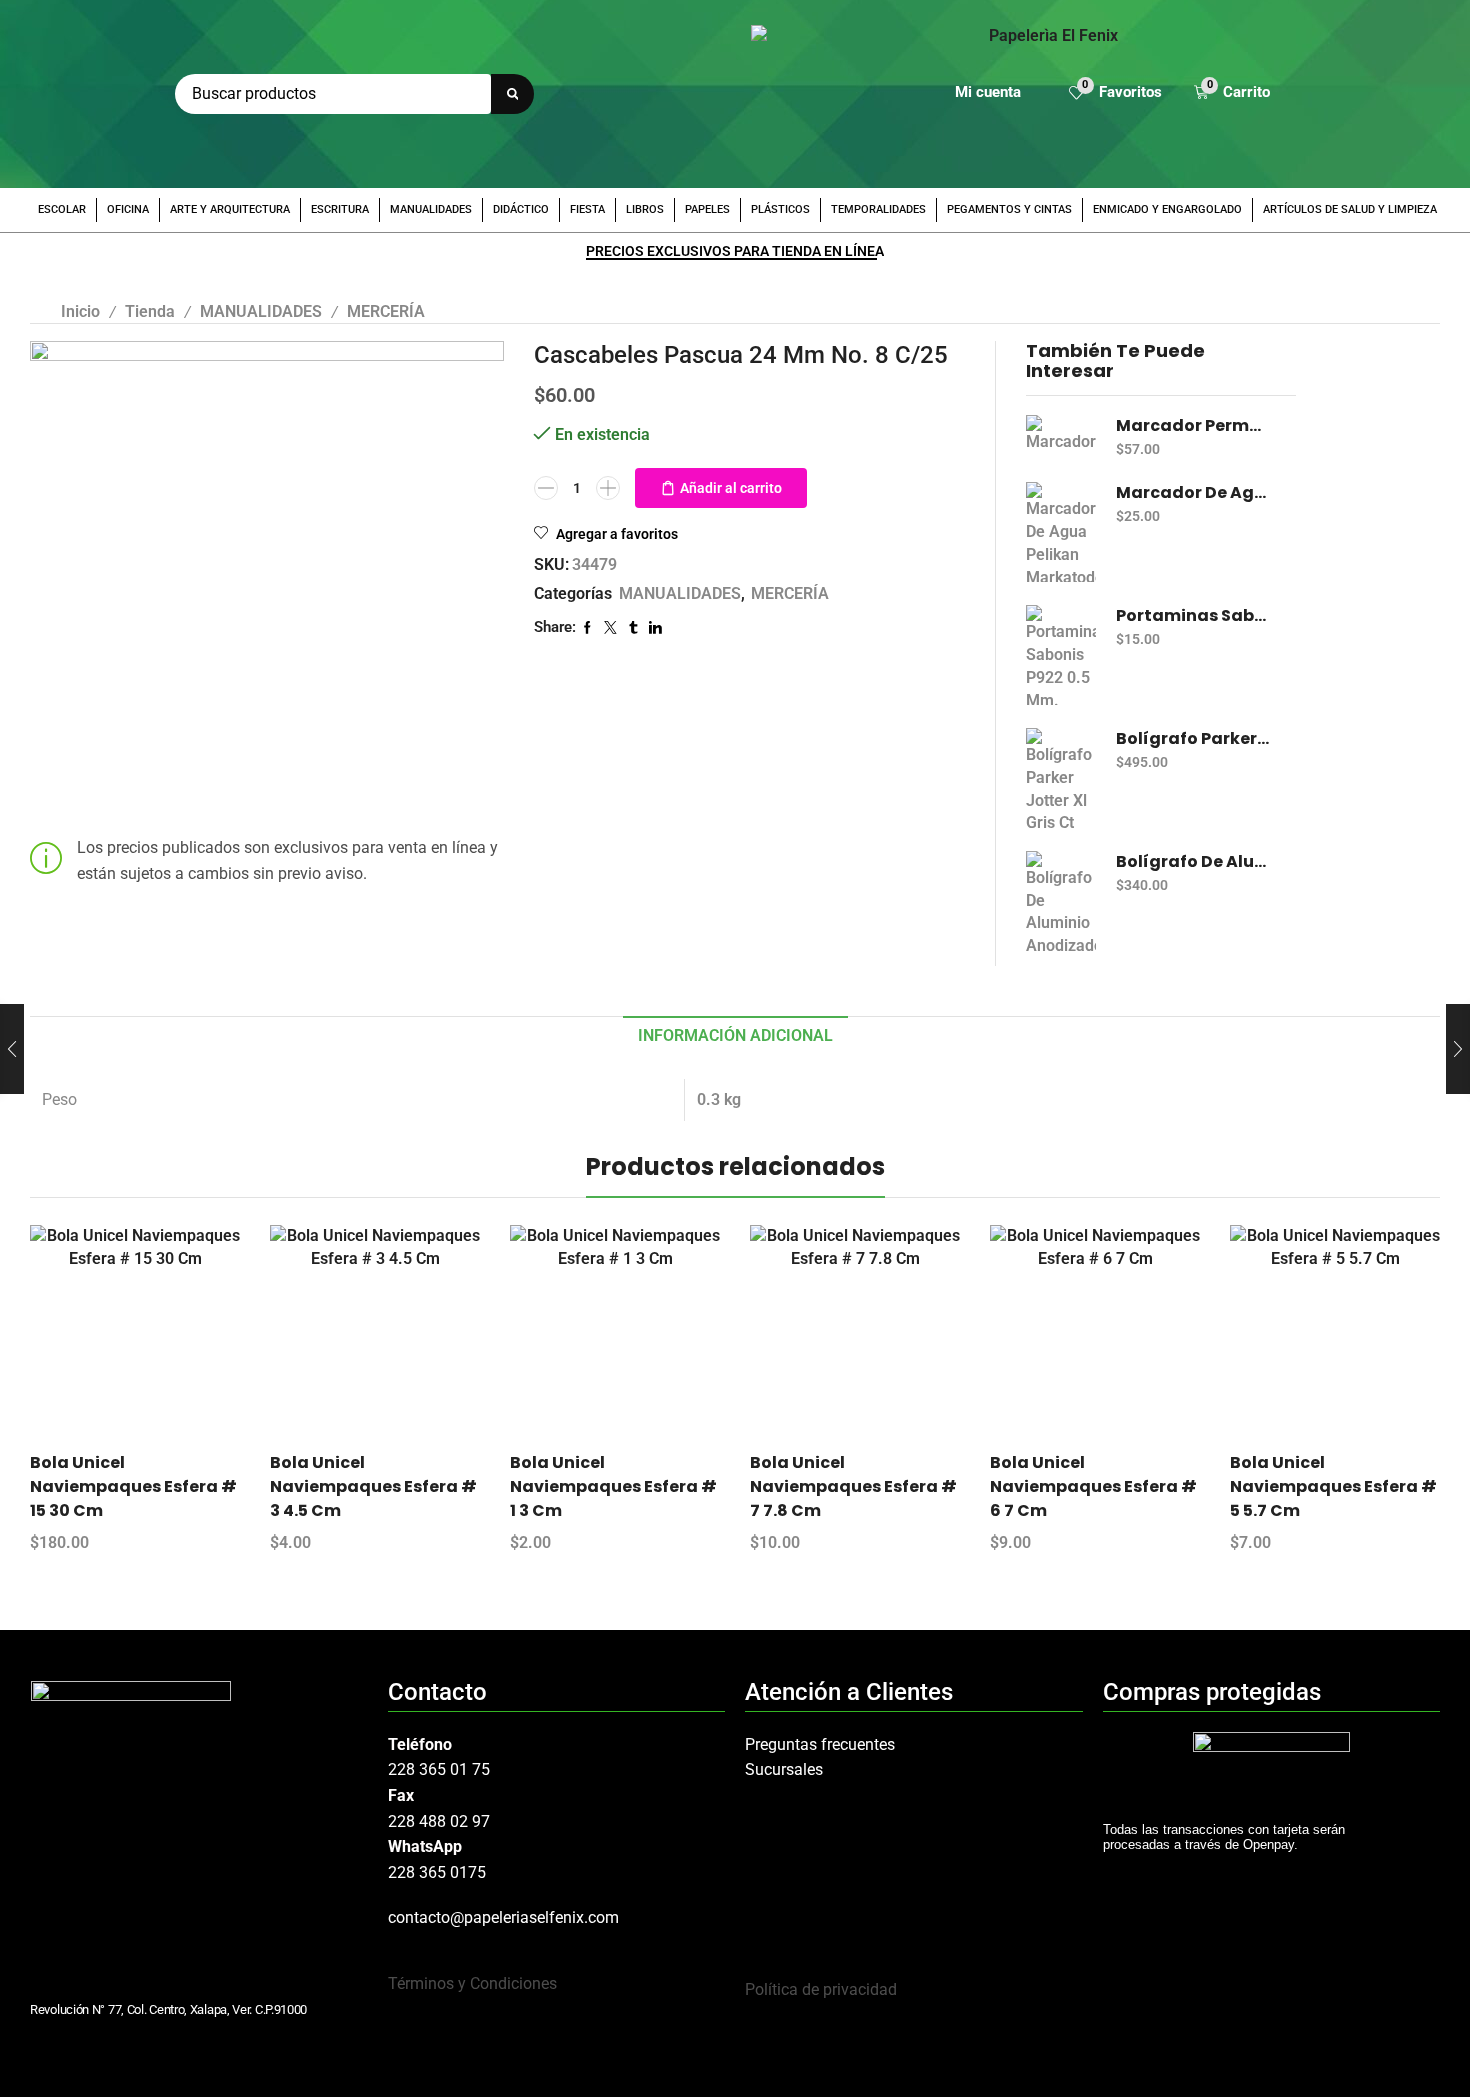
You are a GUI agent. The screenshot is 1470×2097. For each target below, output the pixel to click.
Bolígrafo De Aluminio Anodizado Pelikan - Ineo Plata (1193, 862)
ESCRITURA (340, 209)
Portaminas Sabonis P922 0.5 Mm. (1193, 616)
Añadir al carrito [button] (153, 1337)
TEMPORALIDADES (878, 209)
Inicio (80, 311)
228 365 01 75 (439, 1769)
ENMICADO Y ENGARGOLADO (1167, 209)
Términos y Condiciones (472, 1983)
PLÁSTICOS (780, 209)
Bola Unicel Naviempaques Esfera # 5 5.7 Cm (1333, 1486)
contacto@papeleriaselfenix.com (503, 1917)
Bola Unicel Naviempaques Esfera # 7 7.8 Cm (853, 1486)
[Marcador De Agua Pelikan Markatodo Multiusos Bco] (1061, 532)
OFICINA (128, 209)
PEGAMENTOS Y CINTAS (1009, 209)
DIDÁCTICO (521, 209)
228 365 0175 (437, 1872)
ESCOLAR (62, 209)
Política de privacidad (821, 1989)
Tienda (150, 311)
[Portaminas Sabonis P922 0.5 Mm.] (1061, 655)
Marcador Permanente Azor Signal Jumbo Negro (1193, 426)
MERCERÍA (386, 311)
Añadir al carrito (731, 488)
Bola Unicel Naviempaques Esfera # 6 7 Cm (1093, 1486)
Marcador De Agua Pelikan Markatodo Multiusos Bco (1193, 493)
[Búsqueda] (512, 94)
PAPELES (707, 209)
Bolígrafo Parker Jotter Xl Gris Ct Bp (1193, 739)
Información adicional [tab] (735, 1035)
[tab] (735, 1036)
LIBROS (645, 209)
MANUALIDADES (431, 209)
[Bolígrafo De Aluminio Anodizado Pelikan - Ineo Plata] (1061, 901)
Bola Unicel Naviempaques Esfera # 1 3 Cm (613, 1486)
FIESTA (587, 209)
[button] (1115, 94)
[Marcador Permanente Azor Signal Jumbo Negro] (1061, 434)
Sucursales (784, 1769)
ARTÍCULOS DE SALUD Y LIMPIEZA (1350, 209)
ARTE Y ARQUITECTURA (230, 209)
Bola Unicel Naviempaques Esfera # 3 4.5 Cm (373, 1486)
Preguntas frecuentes (820, 1744)
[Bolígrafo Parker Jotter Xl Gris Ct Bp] (1061, 778)
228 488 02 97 (439, 1821)
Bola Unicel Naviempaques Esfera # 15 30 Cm (133, 1486)
